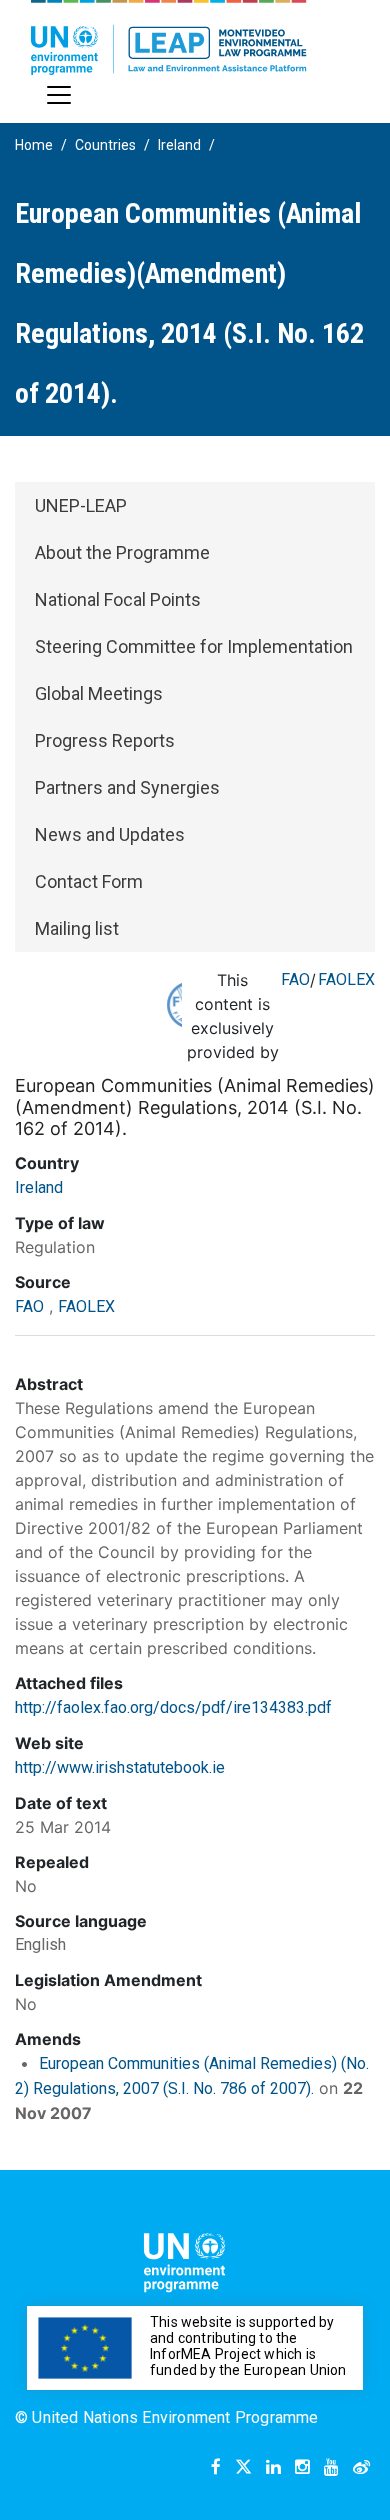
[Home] (169, 37)
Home (34, 145)
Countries (105, 145)
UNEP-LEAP (81, 505)
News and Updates (110, 834)
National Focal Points (118, 599)
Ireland (179, 145)
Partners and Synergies (127, 787)
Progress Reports (105, 740)
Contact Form (89, 881)
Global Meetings (99, 693)
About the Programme (122, 552)
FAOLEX (346, 979)
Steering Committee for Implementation (194, 646)
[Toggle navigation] (59, 95)
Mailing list (77, 928)
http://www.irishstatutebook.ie (120, 1767)
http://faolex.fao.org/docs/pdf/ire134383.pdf (173, 1707)
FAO (295, 979)
